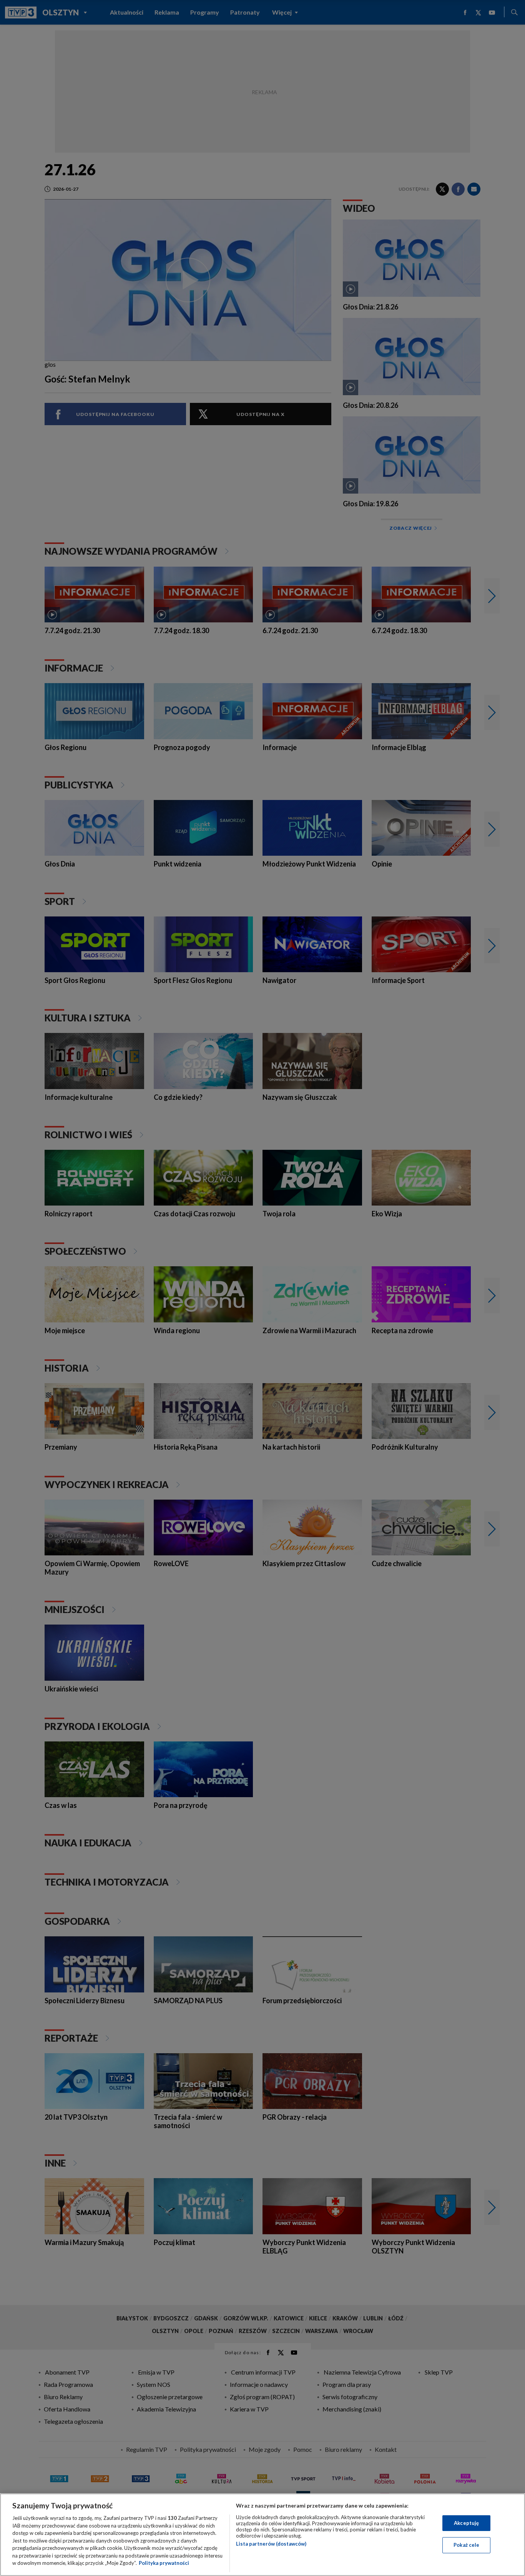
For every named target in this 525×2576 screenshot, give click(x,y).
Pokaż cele (466, 2545)
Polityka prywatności (164, 2563)
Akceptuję (466, 2523)
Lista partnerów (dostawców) (271, 2544)
